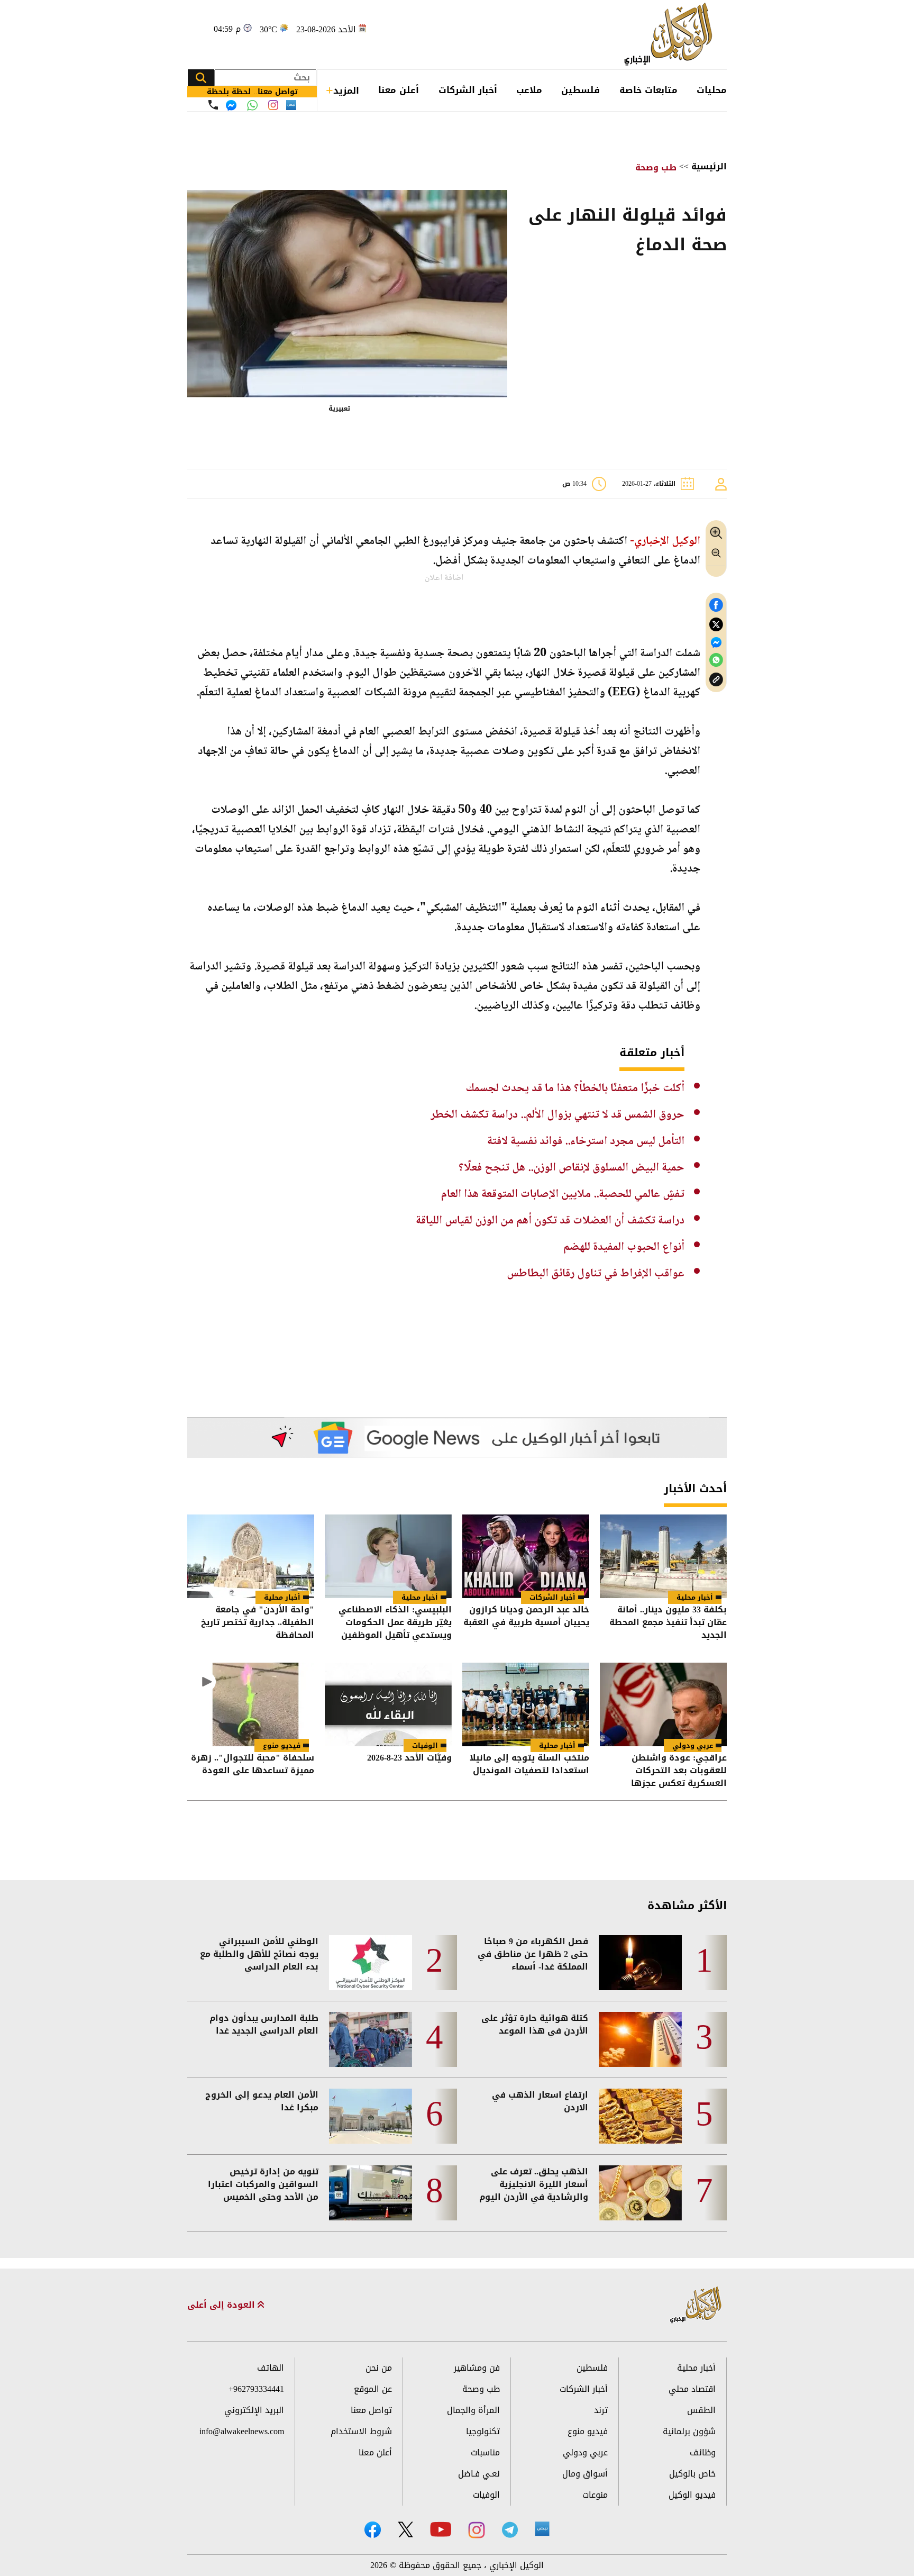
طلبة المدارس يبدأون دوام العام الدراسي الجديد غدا (264, 2025)
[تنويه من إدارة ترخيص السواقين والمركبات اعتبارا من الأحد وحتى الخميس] (371, 2193)
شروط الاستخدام (361, 2431)
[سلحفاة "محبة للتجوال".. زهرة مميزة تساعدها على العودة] (251, 1704)
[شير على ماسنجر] (716, 642)
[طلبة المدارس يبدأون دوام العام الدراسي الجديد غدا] (371, 2039)
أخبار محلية (695, 1597)
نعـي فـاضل (479, 2474)
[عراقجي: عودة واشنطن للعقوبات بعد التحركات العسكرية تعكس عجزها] (663, 1704)
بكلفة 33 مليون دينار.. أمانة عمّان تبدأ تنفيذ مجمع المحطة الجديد (668, 1622)
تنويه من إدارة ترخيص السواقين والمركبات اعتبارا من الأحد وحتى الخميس (263, 2184)
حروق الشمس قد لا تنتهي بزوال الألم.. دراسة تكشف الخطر (557, 1115)
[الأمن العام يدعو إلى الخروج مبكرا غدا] (371, 2116)
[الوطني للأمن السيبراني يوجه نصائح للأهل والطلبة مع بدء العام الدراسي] (371, 1963)
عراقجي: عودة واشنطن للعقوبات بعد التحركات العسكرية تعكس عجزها (679, 1771)
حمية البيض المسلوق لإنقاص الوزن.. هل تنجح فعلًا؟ (572, 1168)
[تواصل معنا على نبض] (291, 105)
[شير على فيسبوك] (716, 605)
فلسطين (581, 90)
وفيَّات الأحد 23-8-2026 (409, 1759)
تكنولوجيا (483, 2431)
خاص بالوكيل (692, 2474)
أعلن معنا (399, 90)
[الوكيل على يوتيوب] (441, 2529)
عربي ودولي (693, 1745)
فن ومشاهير (477, 2368)
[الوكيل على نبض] (542, 2529)
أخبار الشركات (468, 90)
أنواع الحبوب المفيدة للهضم (624, 1247)
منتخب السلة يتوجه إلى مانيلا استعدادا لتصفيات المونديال (529, 1765)
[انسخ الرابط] (716, 680)
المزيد (346, 90)
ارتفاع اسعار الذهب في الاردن (540, 2101)
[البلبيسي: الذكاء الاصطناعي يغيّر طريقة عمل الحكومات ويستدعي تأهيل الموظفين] (388, 1556)
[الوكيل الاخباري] (696, 2305)
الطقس (701, 2410)
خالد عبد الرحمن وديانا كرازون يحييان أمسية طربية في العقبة (526, 1617)
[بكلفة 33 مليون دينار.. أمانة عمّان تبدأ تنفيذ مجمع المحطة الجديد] (663, 1556)
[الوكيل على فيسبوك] (373, 2530)
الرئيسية (709, 166)
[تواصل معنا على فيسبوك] (231, 105)
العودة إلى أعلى (222, 2305)
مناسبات (485, 2452)
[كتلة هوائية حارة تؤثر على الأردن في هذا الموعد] (640, 2039)
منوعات (595, 2495)
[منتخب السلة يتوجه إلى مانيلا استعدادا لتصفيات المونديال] (526, 1704)
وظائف (703, 2452)
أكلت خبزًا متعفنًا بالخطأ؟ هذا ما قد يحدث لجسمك (575, 1089)
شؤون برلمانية (689, 2431)
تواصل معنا (371, 2410)
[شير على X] (716, 625)
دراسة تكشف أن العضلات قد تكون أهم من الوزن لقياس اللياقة (550, 1221)
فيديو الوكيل (692, 2495)
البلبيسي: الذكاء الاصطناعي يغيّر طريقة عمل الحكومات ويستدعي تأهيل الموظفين (395, 1622)
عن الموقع (373, 2389)
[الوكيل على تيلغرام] (510, 2530)
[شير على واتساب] (716, 660)
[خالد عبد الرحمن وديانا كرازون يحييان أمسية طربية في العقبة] (526, 1556)
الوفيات (425, 1745)
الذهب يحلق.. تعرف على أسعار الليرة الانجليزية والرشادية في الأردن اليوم (534, 2184)
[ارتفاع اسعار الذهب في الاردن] (640, 2116)
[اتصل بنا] (213, 105)
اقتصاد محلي (692, 2389)
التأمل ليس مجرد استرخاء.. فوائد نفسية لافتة (586, 1141)
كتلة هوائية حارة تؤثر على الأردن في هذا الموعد (535, 2025)
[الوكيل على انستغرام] (477, 2530)
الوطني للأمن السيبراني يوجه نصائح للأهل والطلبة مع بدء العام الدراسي (259, 1954)
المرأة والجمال (473, 2410)
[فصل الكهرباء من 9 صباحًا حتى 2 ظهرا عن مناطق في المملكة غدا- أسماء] (640, 1963)
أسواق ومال (585, 2474)
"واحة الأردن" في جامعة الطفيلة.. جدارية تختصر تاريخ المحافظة (258, 1622)
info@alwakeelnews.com (242, 2431)
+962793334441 (256, 2389)
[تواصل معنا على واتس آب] (252, 105)
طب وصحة (656, 167)
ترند (601, 2410)
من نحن (379, 2368)
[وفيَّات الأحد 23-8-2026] (388, 1704)
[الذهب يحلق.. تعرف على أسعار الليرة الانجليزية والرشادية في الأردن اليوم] (640, 2193)
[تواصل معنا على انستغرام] (273, 105)
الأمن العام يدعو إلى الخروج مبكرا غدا (262, 2101)
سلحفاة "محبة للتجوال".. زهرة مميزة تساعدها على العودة (253, 1765)
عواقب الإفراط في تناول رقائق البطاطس (596, 1274)
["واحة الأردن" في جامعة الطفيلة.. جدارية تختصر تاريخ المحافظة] (251, 1556)
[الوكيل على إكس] (405, 2529)
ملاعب (529, 90)
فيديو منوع (282, 1745)
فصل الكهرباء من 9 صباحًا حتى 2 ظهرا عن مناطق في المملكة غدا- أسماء (533, 1954)
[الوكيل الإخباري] (671, 35)
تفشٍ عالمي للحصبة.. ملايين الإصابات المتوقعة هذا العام (563, 1194)
